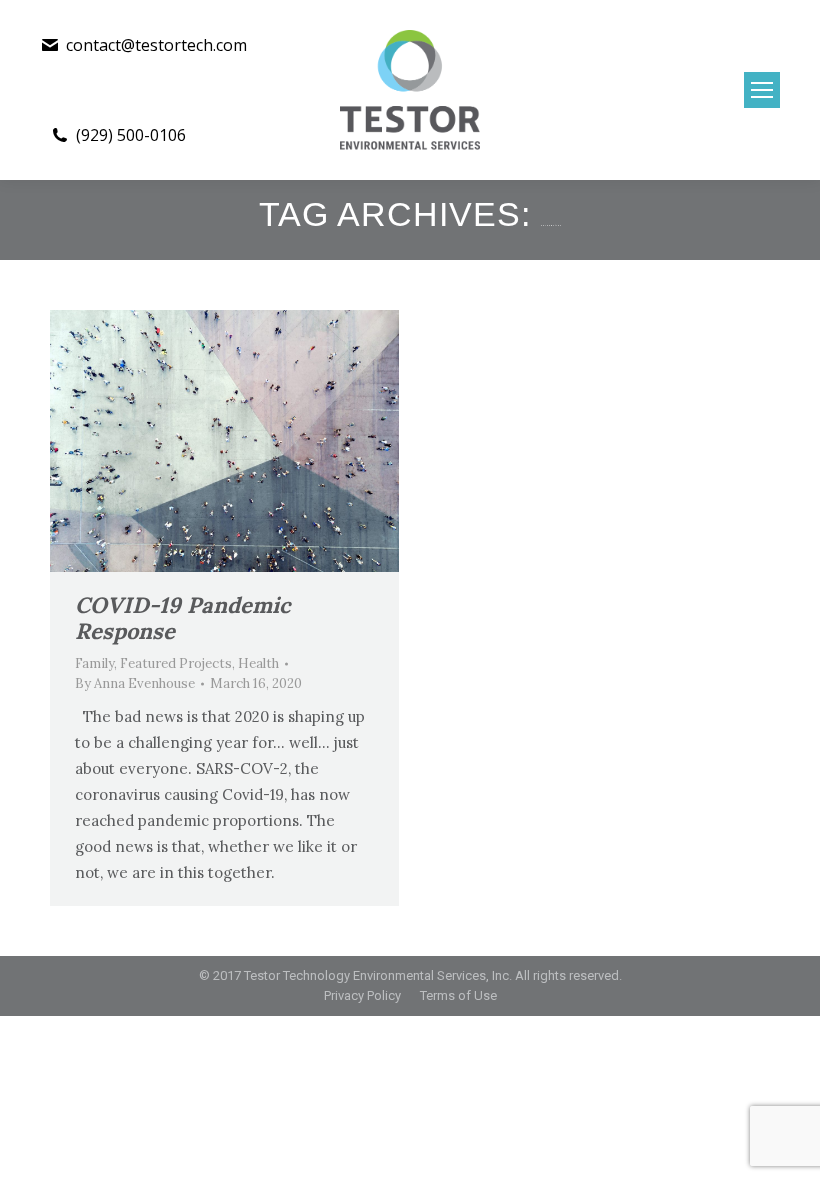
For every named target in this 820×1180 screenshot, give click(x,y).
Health (258, 663)
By (135, 683)
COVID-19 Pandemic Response (182, 618)
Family (94, 663)
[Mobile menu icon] (762, 90)
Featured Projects (176, 663)
